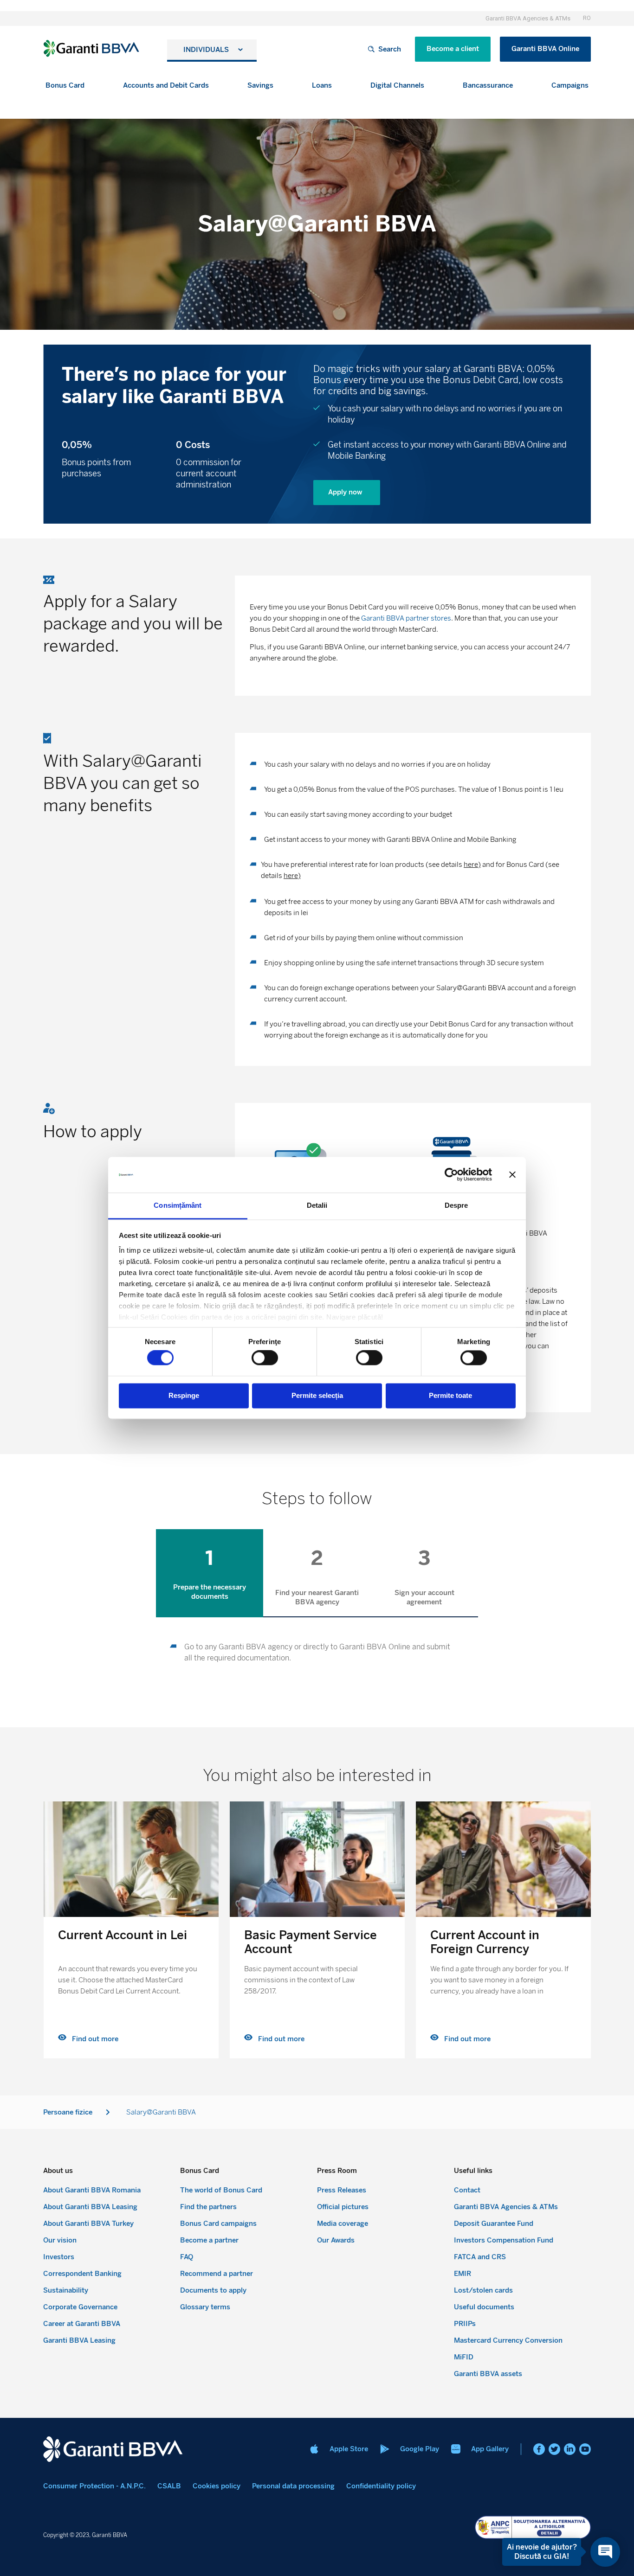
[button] (65, 86)
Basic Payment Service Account (311, 1942)
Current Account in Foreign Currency (485, 1942)
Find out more (95, 2039)
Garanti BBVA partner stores (406, 618)
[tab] (210, 1573)
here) (472, 865)
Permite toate (450, 1395)
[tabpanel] (317, 1653)
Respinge (184, 1395)
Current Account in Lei (123, 1935)
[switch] (265, 1358)
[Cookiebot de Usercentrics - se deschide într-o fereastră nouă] (451, 1175)
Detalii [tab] (317, 1205)
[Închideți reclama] (512, 1175)
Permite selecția (317, 1395)
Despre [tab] (456, 1205)
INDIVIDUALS (206, 50)
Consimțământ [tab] (178, 1205)
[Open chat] (605, 2552)
